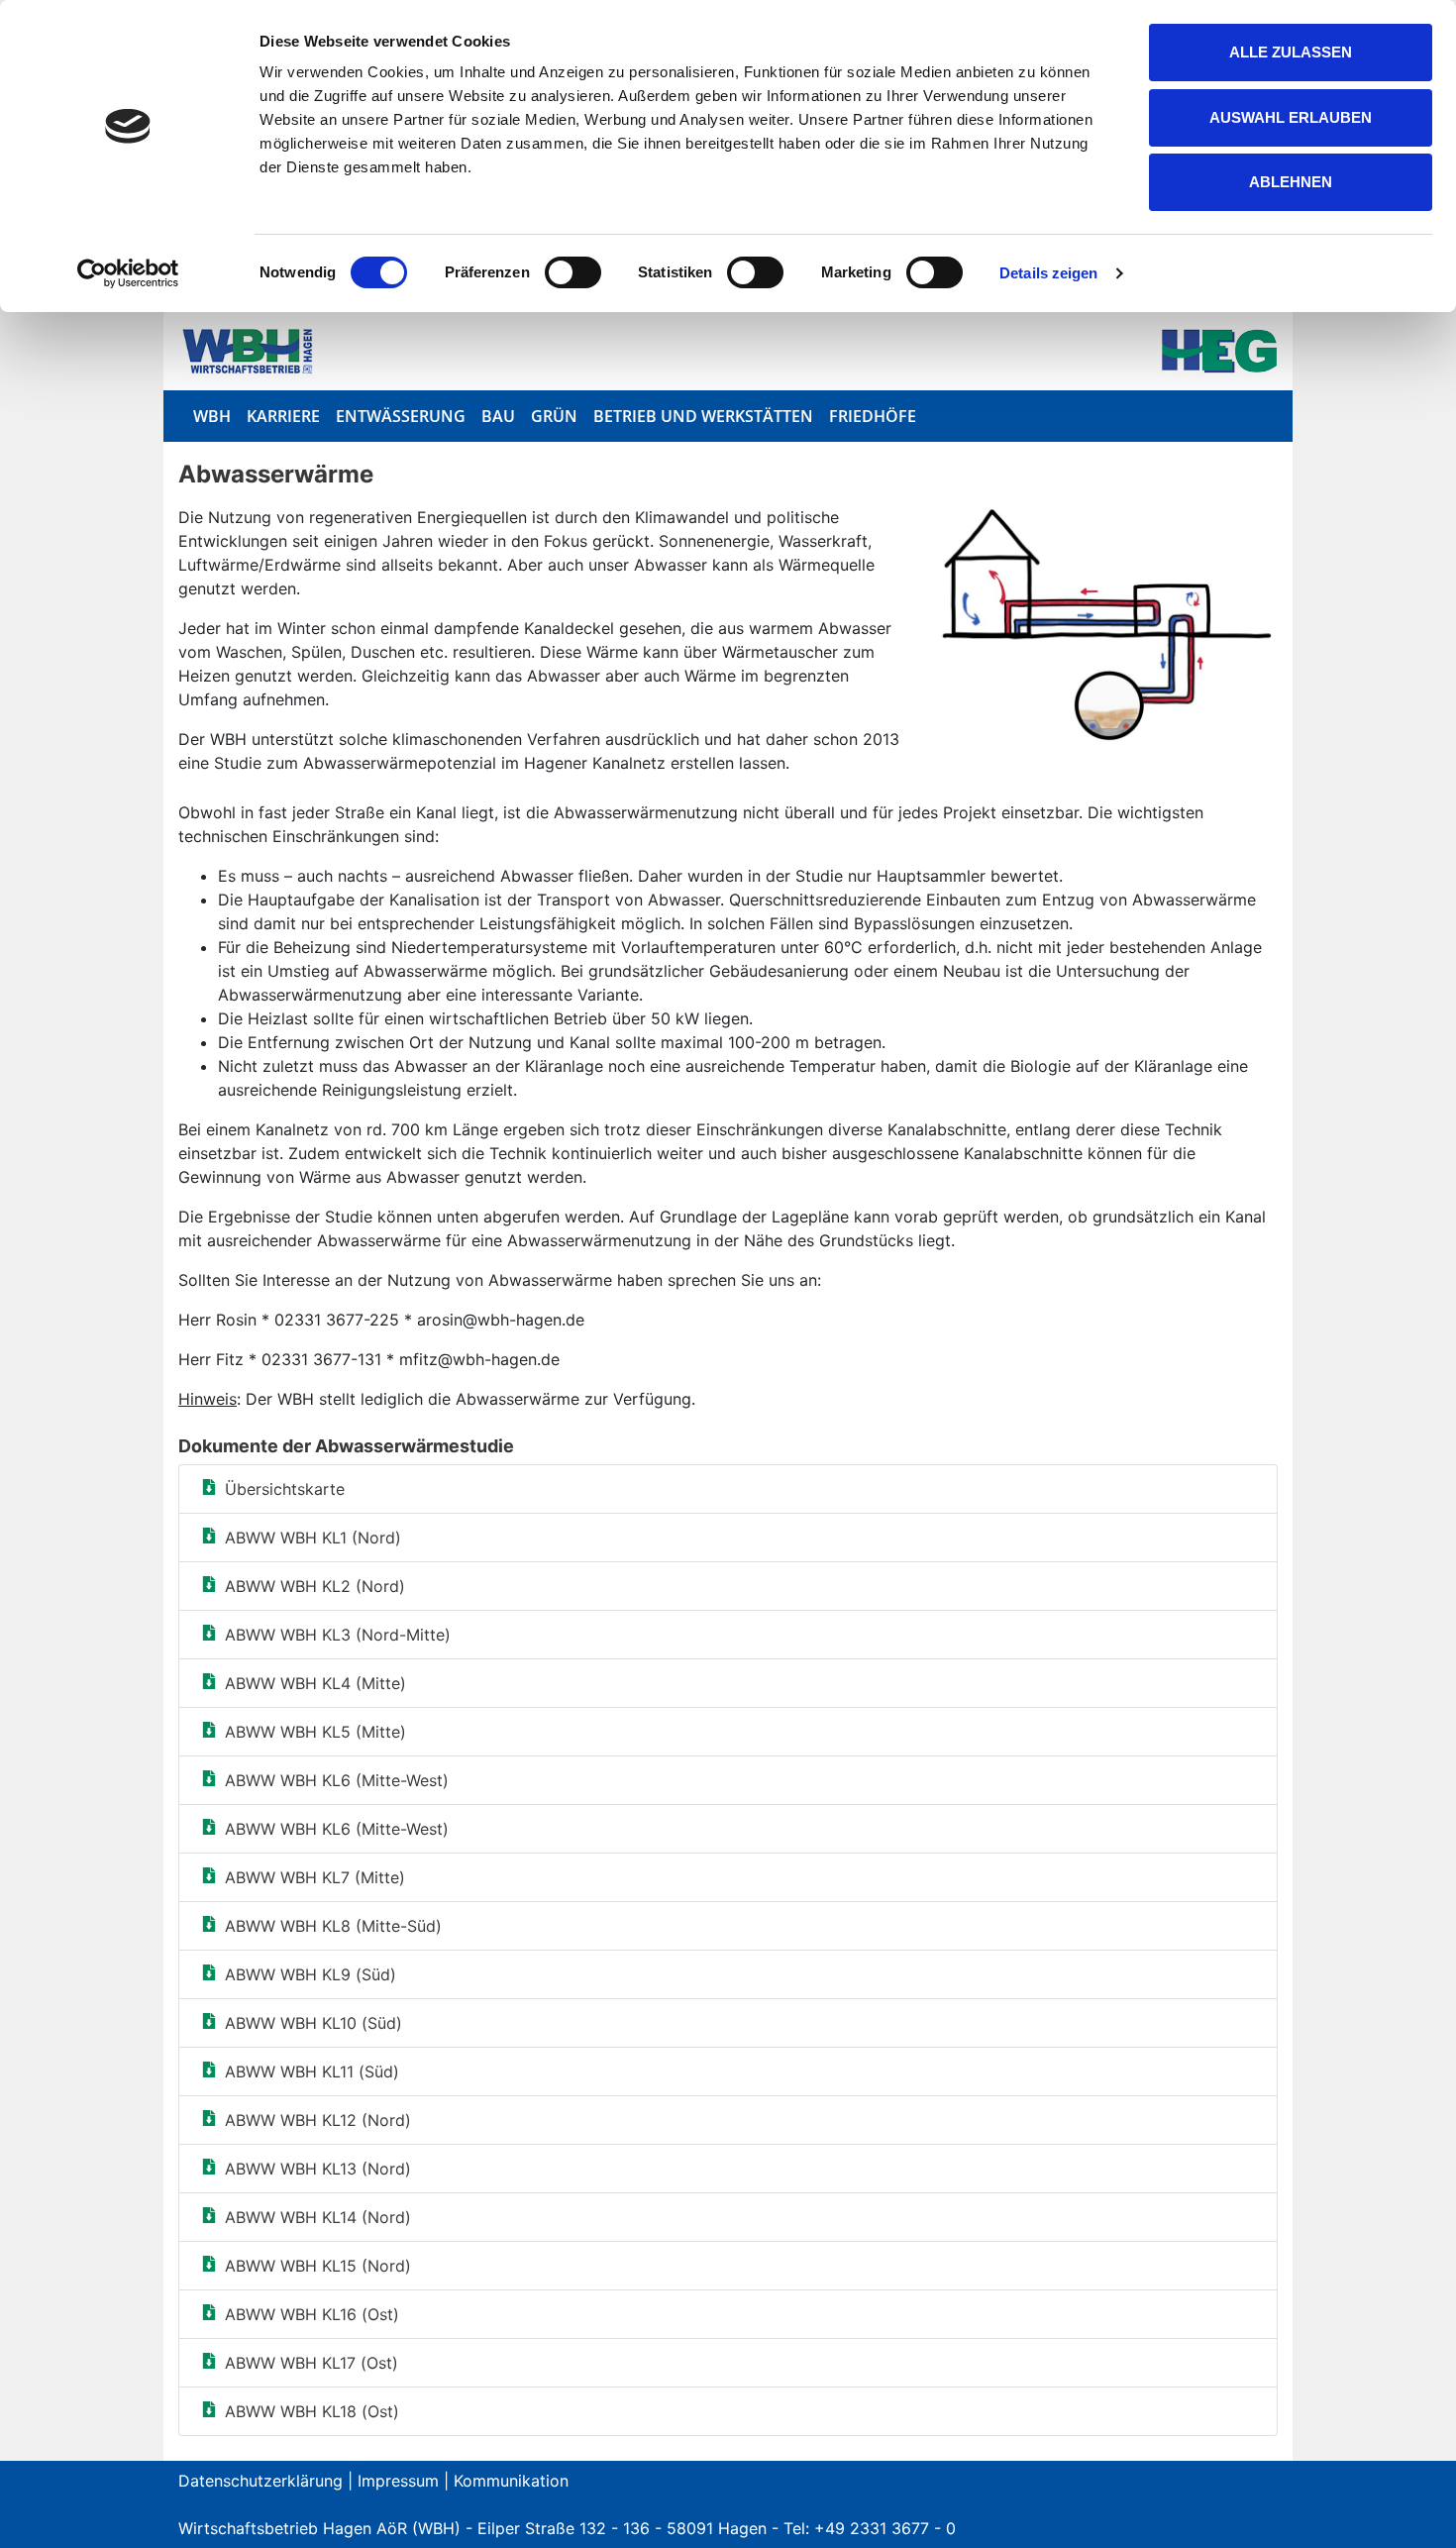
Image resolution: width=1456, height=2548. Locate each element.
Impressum (398, 2481)
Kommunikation (511, 2481)
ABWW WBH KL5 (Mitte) (315, 1732)
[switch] (573, 272)
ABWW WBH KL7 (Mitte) (315, 1877)
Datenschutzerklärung (260, 2481)
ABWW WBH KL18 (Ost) (312, 2411)
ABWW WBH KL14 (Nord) (318, 2217)
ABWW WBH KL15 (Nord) (318, 2266)
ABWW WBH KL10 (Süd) (313, 2023)
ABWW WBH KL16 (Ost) (312, 2314)
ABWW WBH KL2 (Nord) (315, 1586)
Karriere (283, 416)
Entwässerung (401, 416)
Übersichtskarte (285, 1489)
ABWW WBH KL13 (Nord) (318, 2169)
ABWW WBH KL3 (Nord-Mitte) (338, 1635)
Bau (498, 416)
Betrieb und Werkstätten (703, 416)
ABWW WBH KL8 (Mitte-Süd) (333, 1926)
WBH (212, 416)
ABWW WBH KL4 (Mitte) (315, 1683)
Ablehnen (1291, 182)
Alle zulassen (1291, 52)
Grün (554, 416)
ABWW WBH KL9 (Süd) (311, 1974)
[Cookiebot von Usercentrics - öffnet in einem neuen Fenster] (128, 273)
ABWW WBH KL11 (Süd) (312, 2071)
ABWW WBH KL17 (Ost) (312, 2363)
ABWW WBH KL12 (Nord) (318, 2120)
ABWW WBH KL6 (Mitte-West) (337, 1780)
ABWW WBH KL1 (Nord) (313, 1538)
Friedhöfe (873, 416)
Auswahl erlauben (1291, 117)
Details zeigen (1048, 273)
